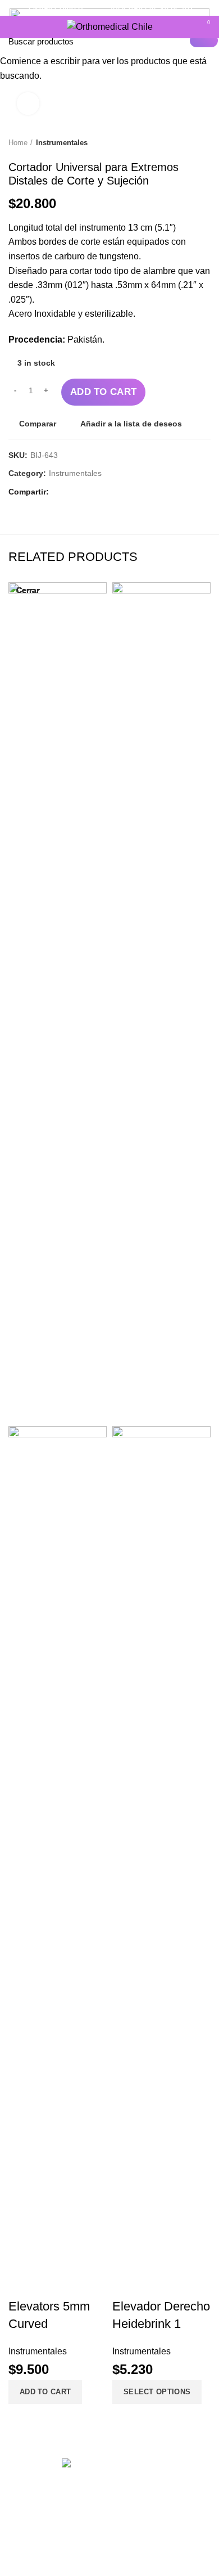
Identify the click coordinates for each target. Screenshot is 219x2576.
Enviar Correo (56, 8)
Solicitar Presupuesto (150, 8)
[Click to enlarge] (28, 104)
